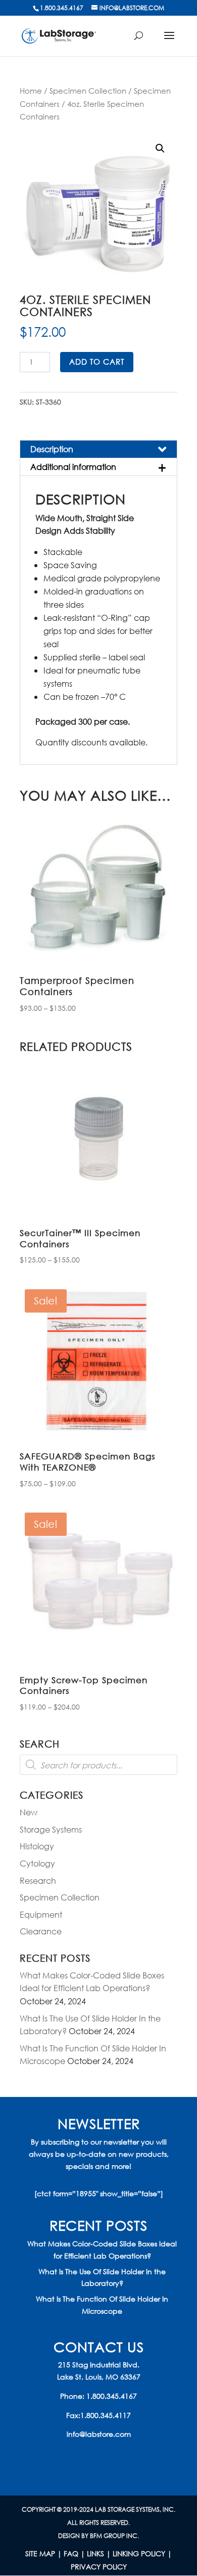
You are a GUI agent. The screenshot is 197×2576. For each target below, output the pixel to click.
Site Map (40, 2553)
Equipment (41, 1914)
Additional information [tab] (73, 467)
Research (38, 1880)
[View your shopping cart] (143, 41)
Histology (37, 1846)
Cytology (37, 1863)
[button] (160, 148)
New (29, 1812)
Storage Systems (51, 1829)
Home (31, 91)
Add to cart (97, 362)
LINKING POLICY (139, 2553)
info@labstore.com (99, 2434)
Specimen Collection (88, 91)
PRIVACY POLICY (99, 2567)
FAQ (71, 2553)
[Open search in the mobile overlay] (98, 1765)
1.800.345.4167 (112, 2396)
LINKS (95, 2553)
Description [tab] (52, 449)
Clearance (41, 1931)
